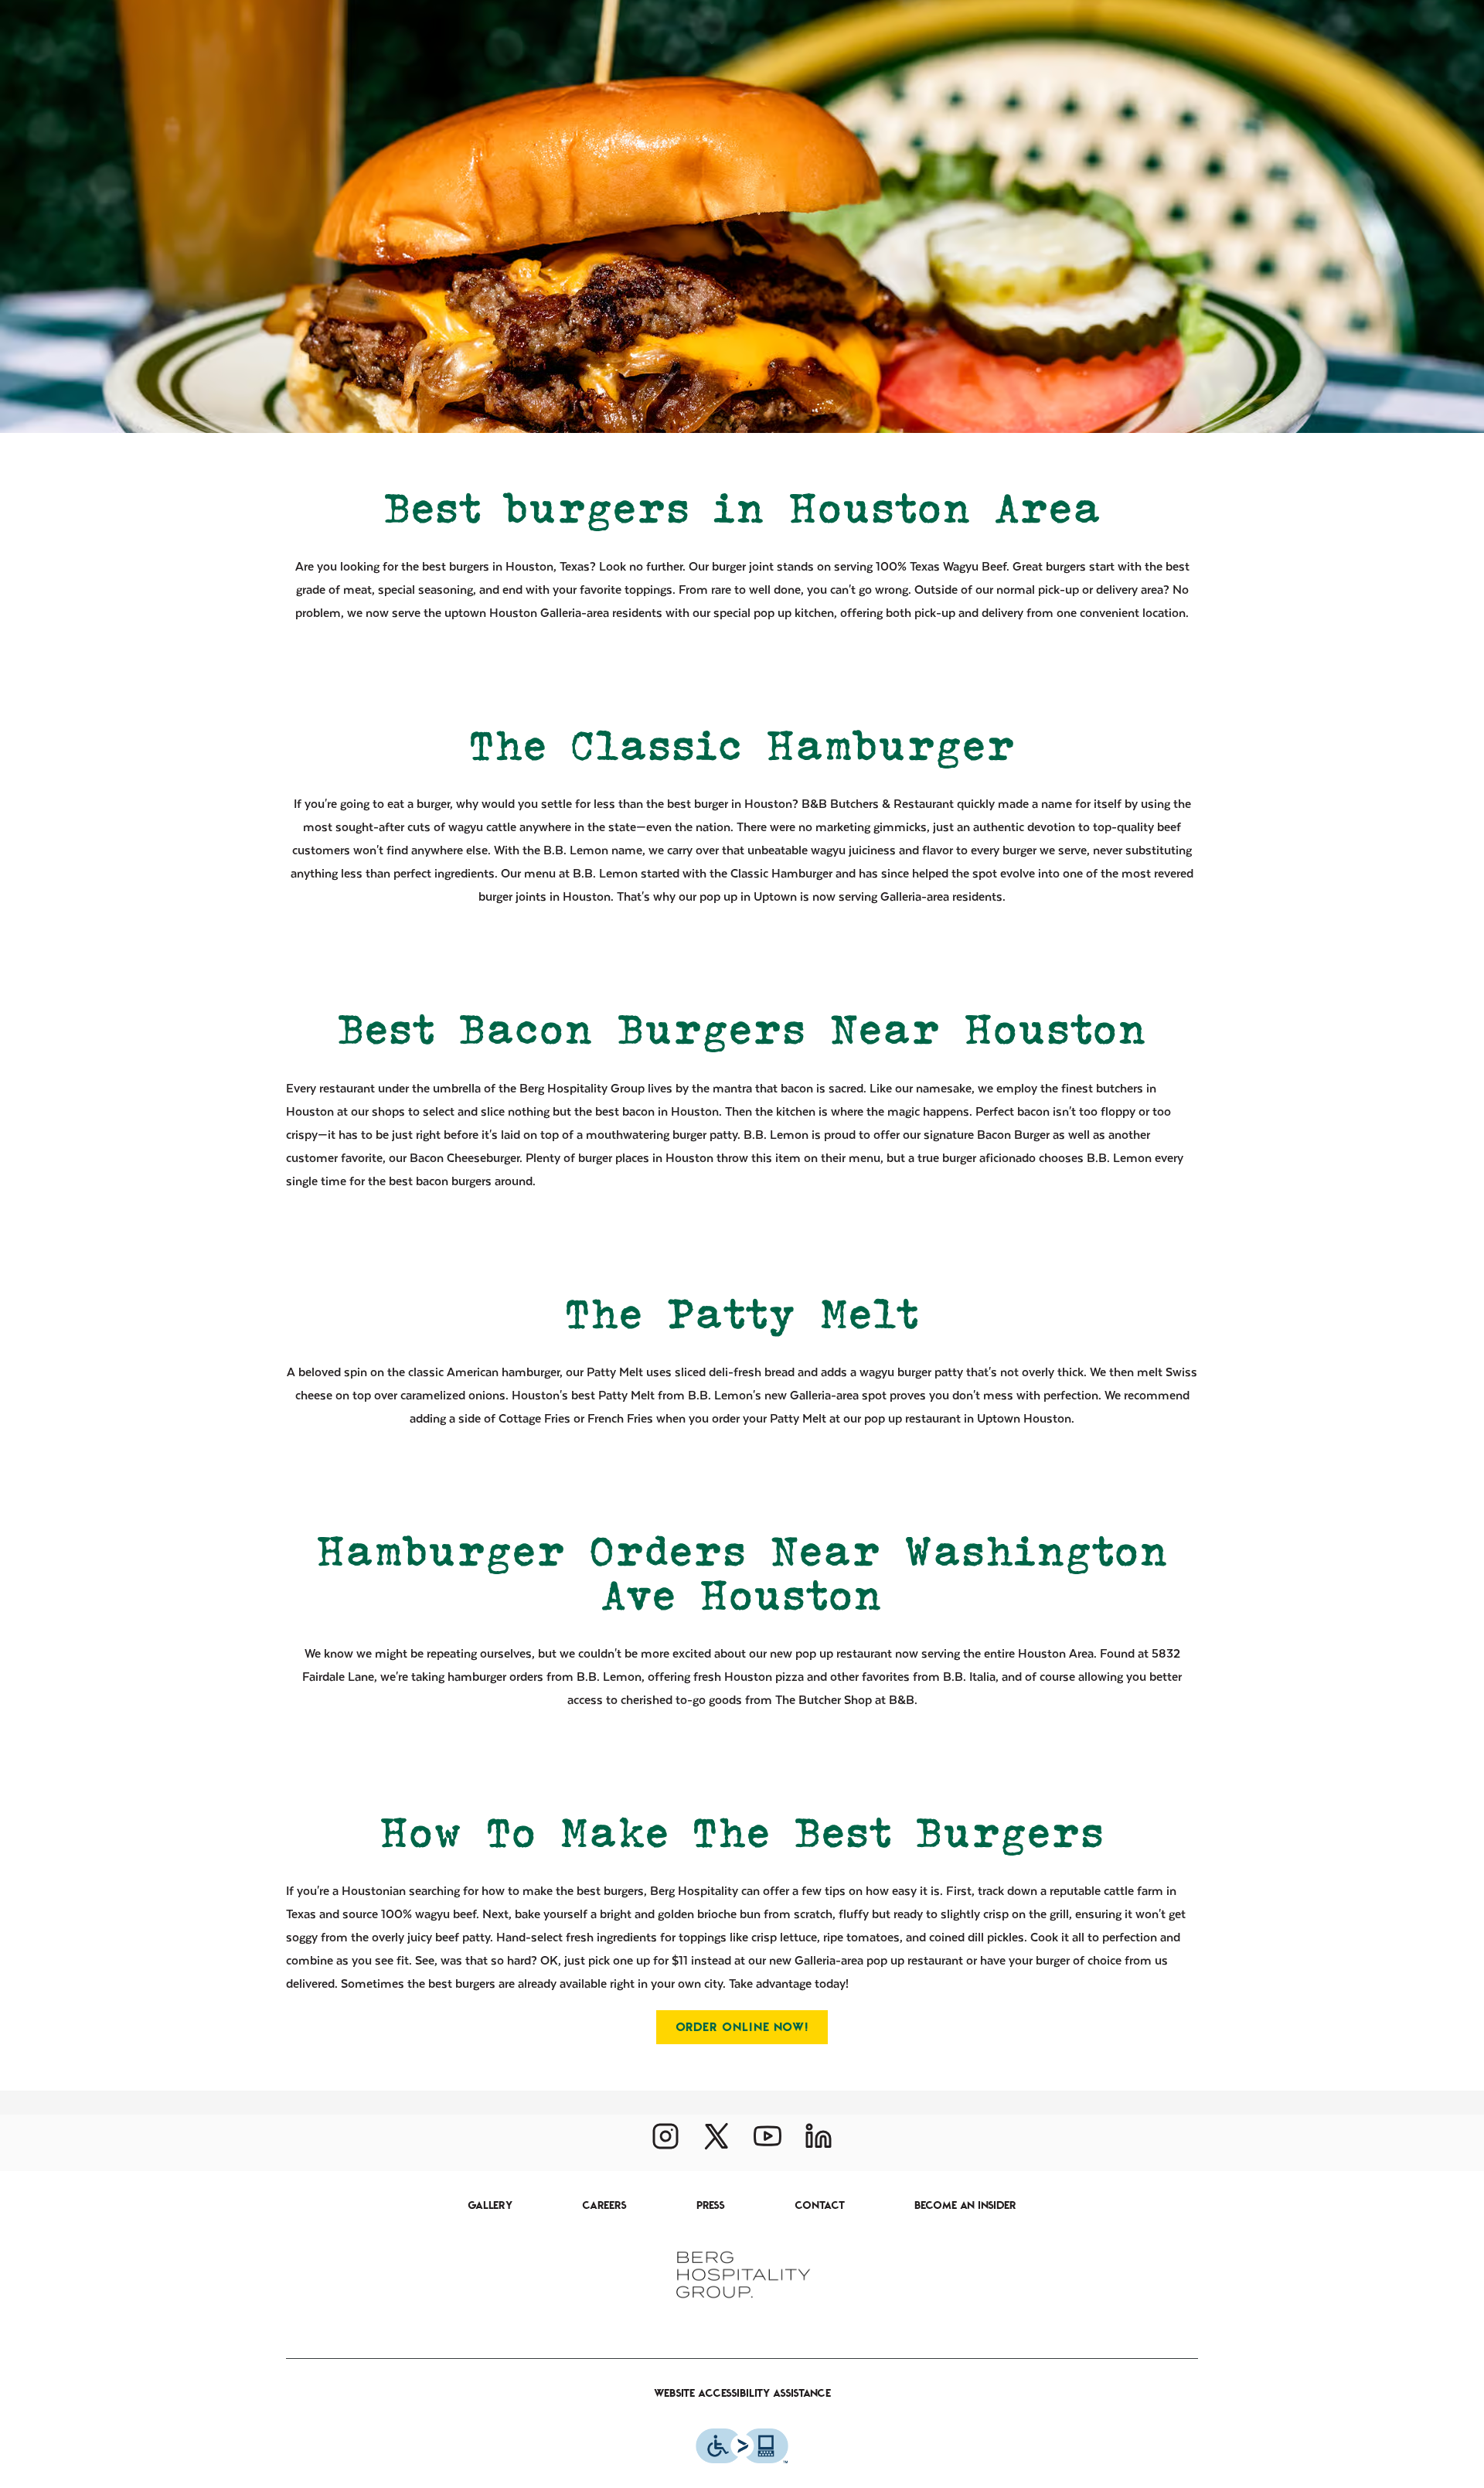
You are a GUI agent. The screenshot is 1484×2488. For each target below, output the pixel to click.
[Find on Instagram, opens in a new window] (665, 2142)
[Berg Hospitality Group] (742, 2274)
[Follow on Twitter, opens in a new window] (716, 2142)
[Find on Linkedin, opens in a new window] (819, 2142)
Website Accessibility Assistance (742, 2393)
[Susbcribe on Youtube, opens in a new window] (768, 2142)
